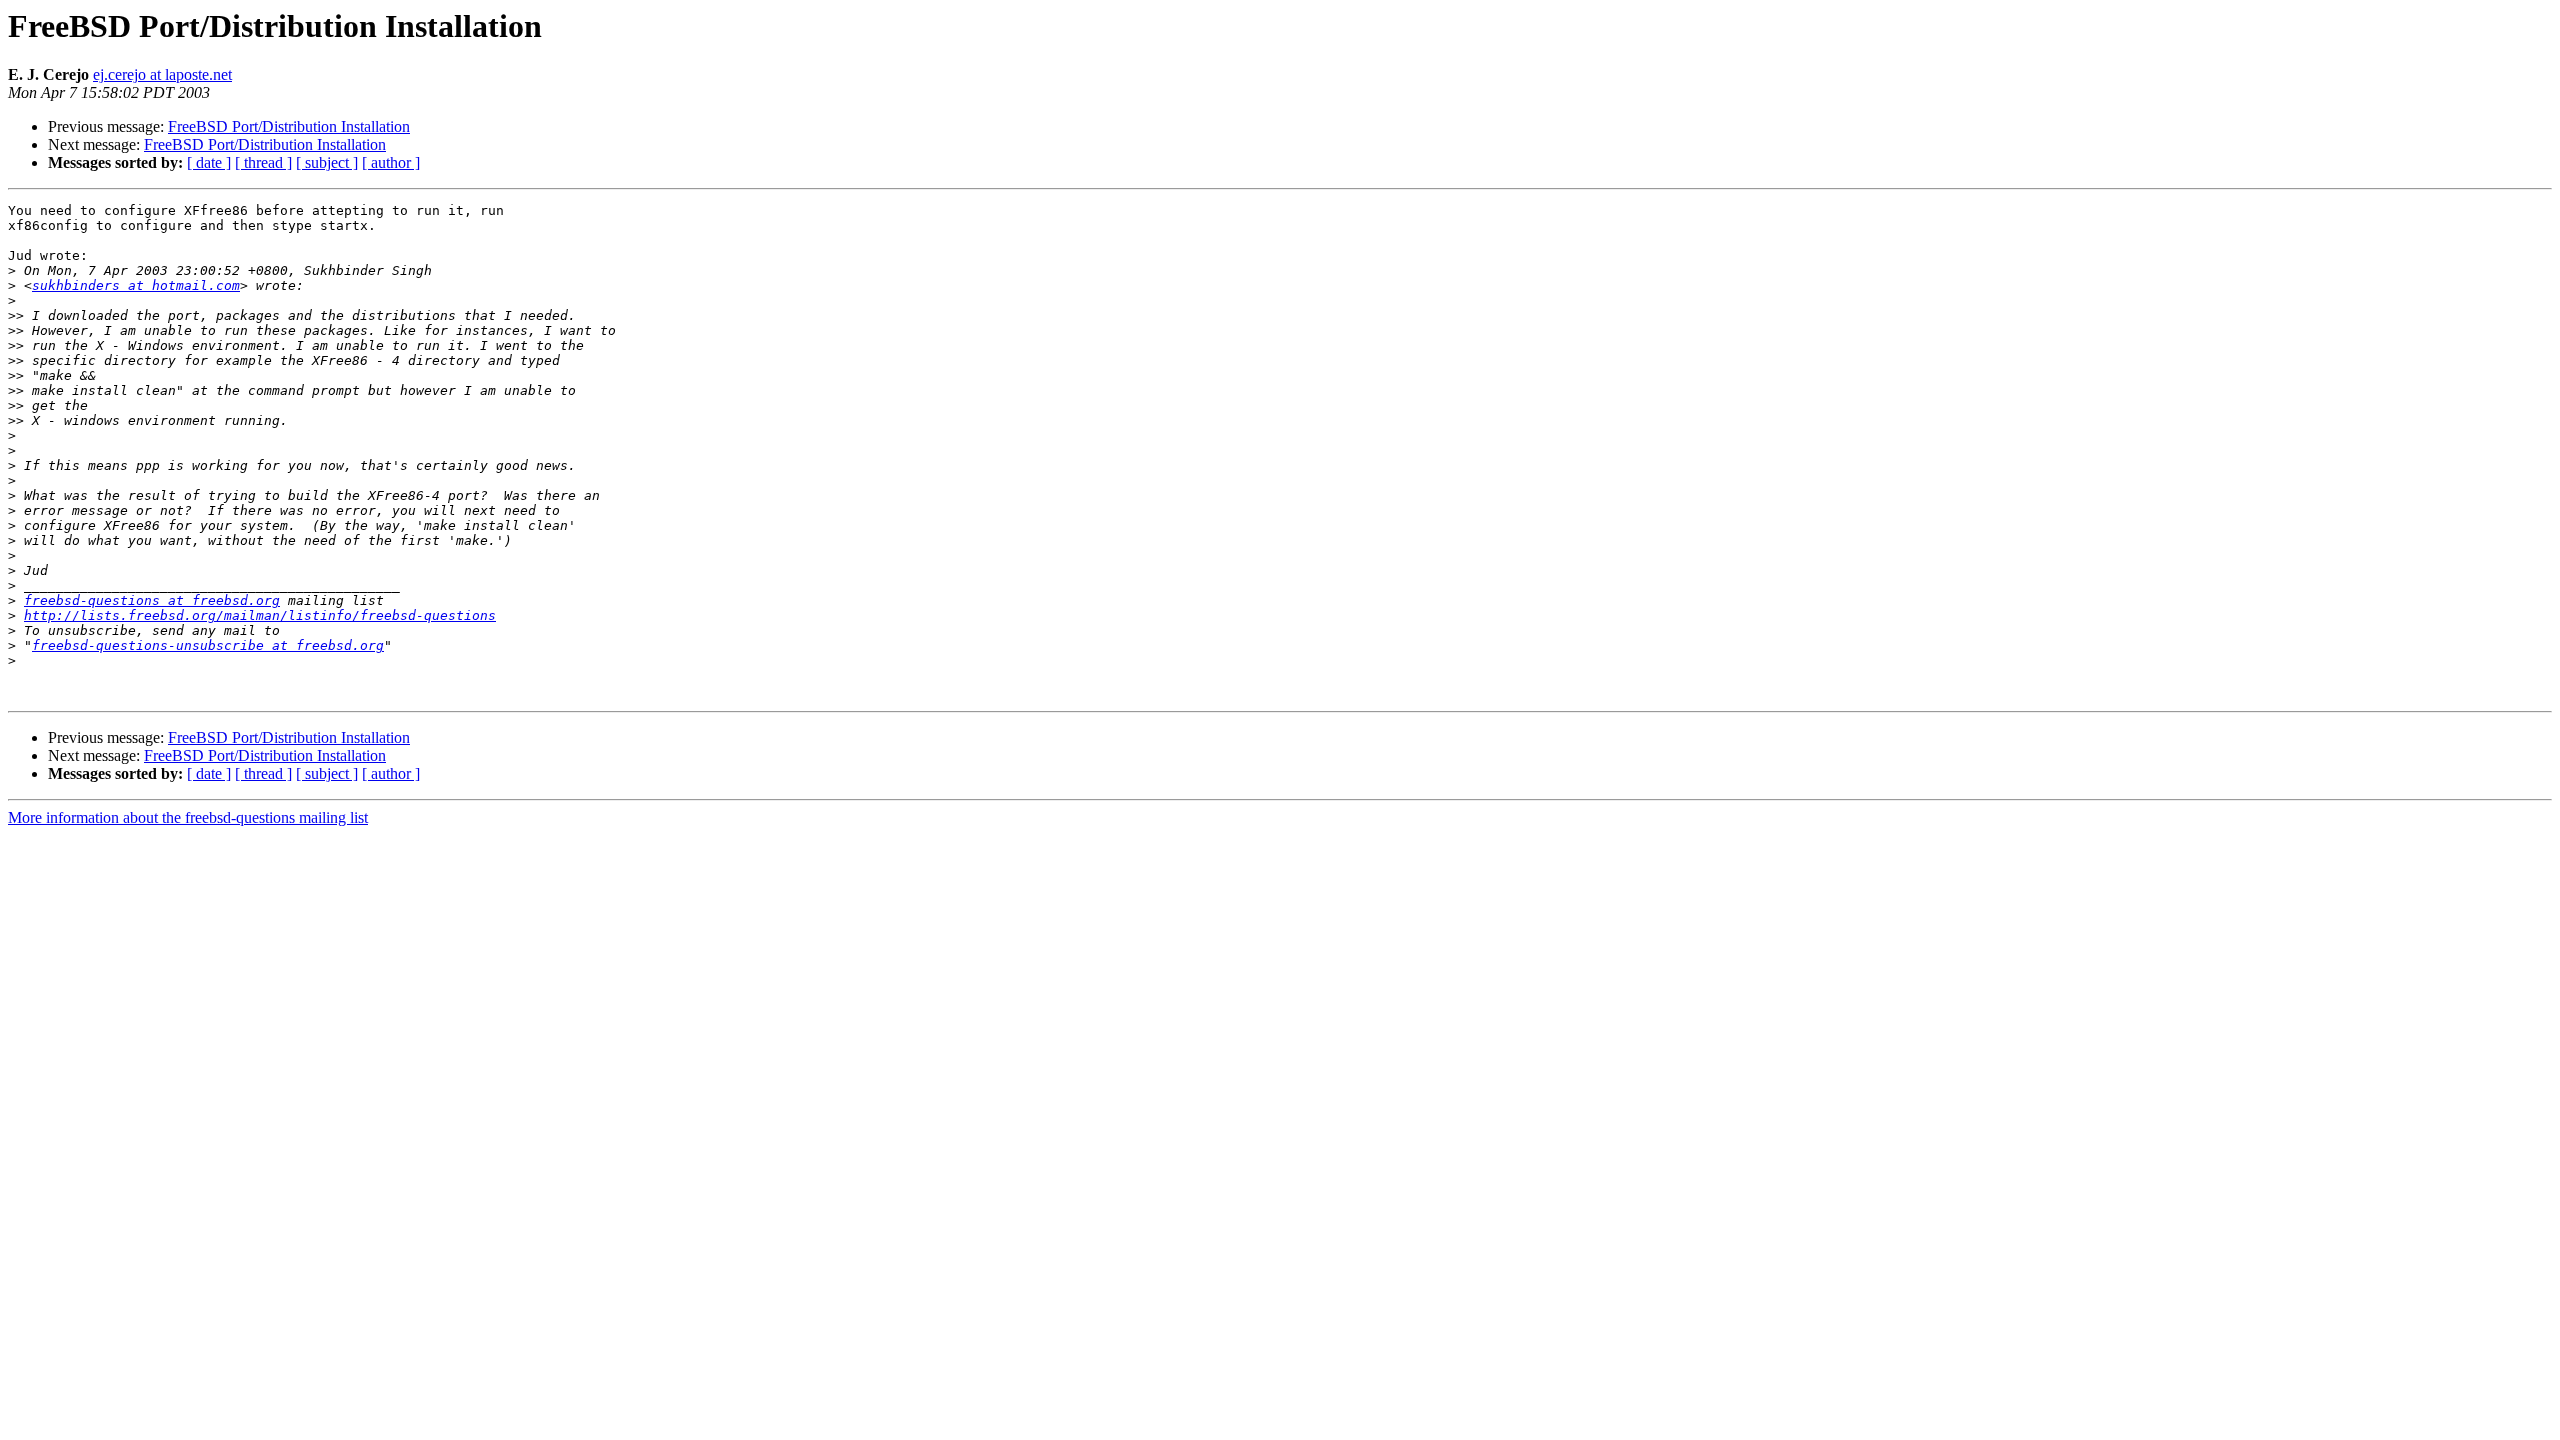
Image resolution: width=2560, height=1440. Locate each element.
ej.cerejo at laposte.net (162, 74)
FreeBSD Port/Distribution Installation (289, 126)
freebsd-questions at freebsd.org (152, 600)
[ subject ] (327, 162)
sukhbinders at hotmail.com (136, 285)
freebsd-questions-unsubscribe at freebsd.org (208, 645)
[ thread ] (263, 162)
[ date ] (209, 162)
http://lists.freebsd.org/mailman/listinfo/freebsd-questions (260, 615)
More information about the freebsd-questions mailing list (188, 817)
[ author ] (391, 162)
